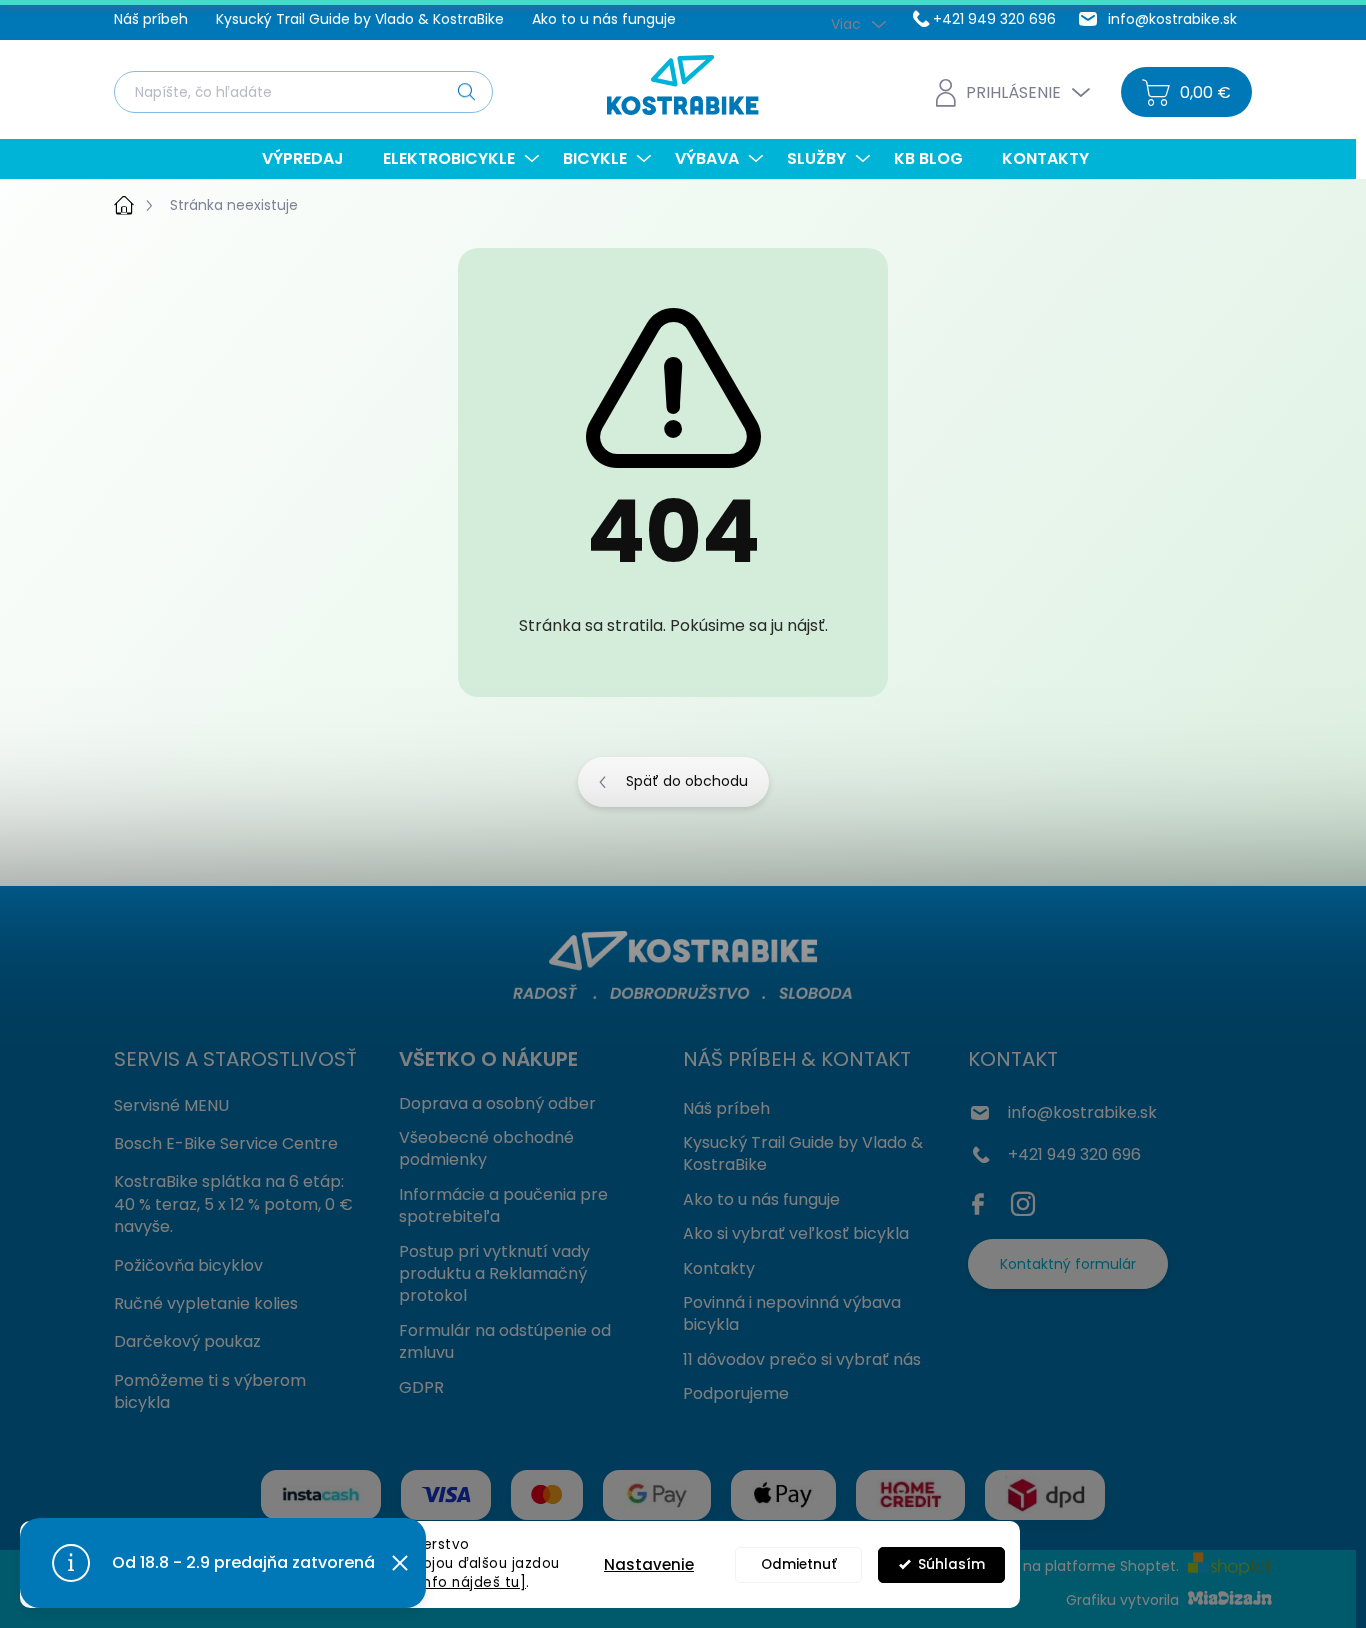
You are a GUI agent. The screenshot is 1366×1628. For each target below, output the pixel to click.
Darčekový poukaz (187, 1341)
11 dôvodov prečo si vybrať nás (802, 1359)
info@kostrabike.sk (1082, 1112)
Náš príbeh (151, 19)
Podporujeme (736, 1393)
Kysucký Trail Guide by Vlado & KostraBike (360, 19)
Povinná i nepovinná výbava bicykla (792, 1313)
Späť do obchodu (687, 781)
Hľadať (466, 91)
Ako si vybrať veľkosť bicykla (796, 1233)
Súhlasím (951, 1564)
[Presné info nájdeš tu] (443, 1582)
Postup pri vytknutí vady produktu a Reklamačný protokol (494, 1274)
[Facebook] (983, 1200)
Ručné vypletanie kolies (206, 1303)
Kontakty (719, 1268)
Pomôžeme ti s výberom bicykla (210, 1391)
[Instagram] (1023, 1200)
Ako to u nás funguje (604, 19)
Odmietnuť (799, 1564)
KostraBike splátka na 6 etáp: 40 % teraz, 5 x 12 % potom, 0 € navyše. (233, 1204)
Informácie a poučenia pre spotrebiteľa (503, 1205)
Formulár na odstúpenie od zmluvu (505, 1341)
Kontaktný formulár (1068, 1264)
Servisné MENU (171, 1105)
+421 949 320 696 (1074, 1154)
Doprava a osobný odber (497, 1103)
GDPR (421, 1387)
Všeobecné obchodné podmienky (486, 1148)
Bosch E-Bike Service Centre (226, 1143)
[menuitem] (310, 159)
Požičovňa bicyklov (188, 1265)
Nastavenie (649, 1564)
